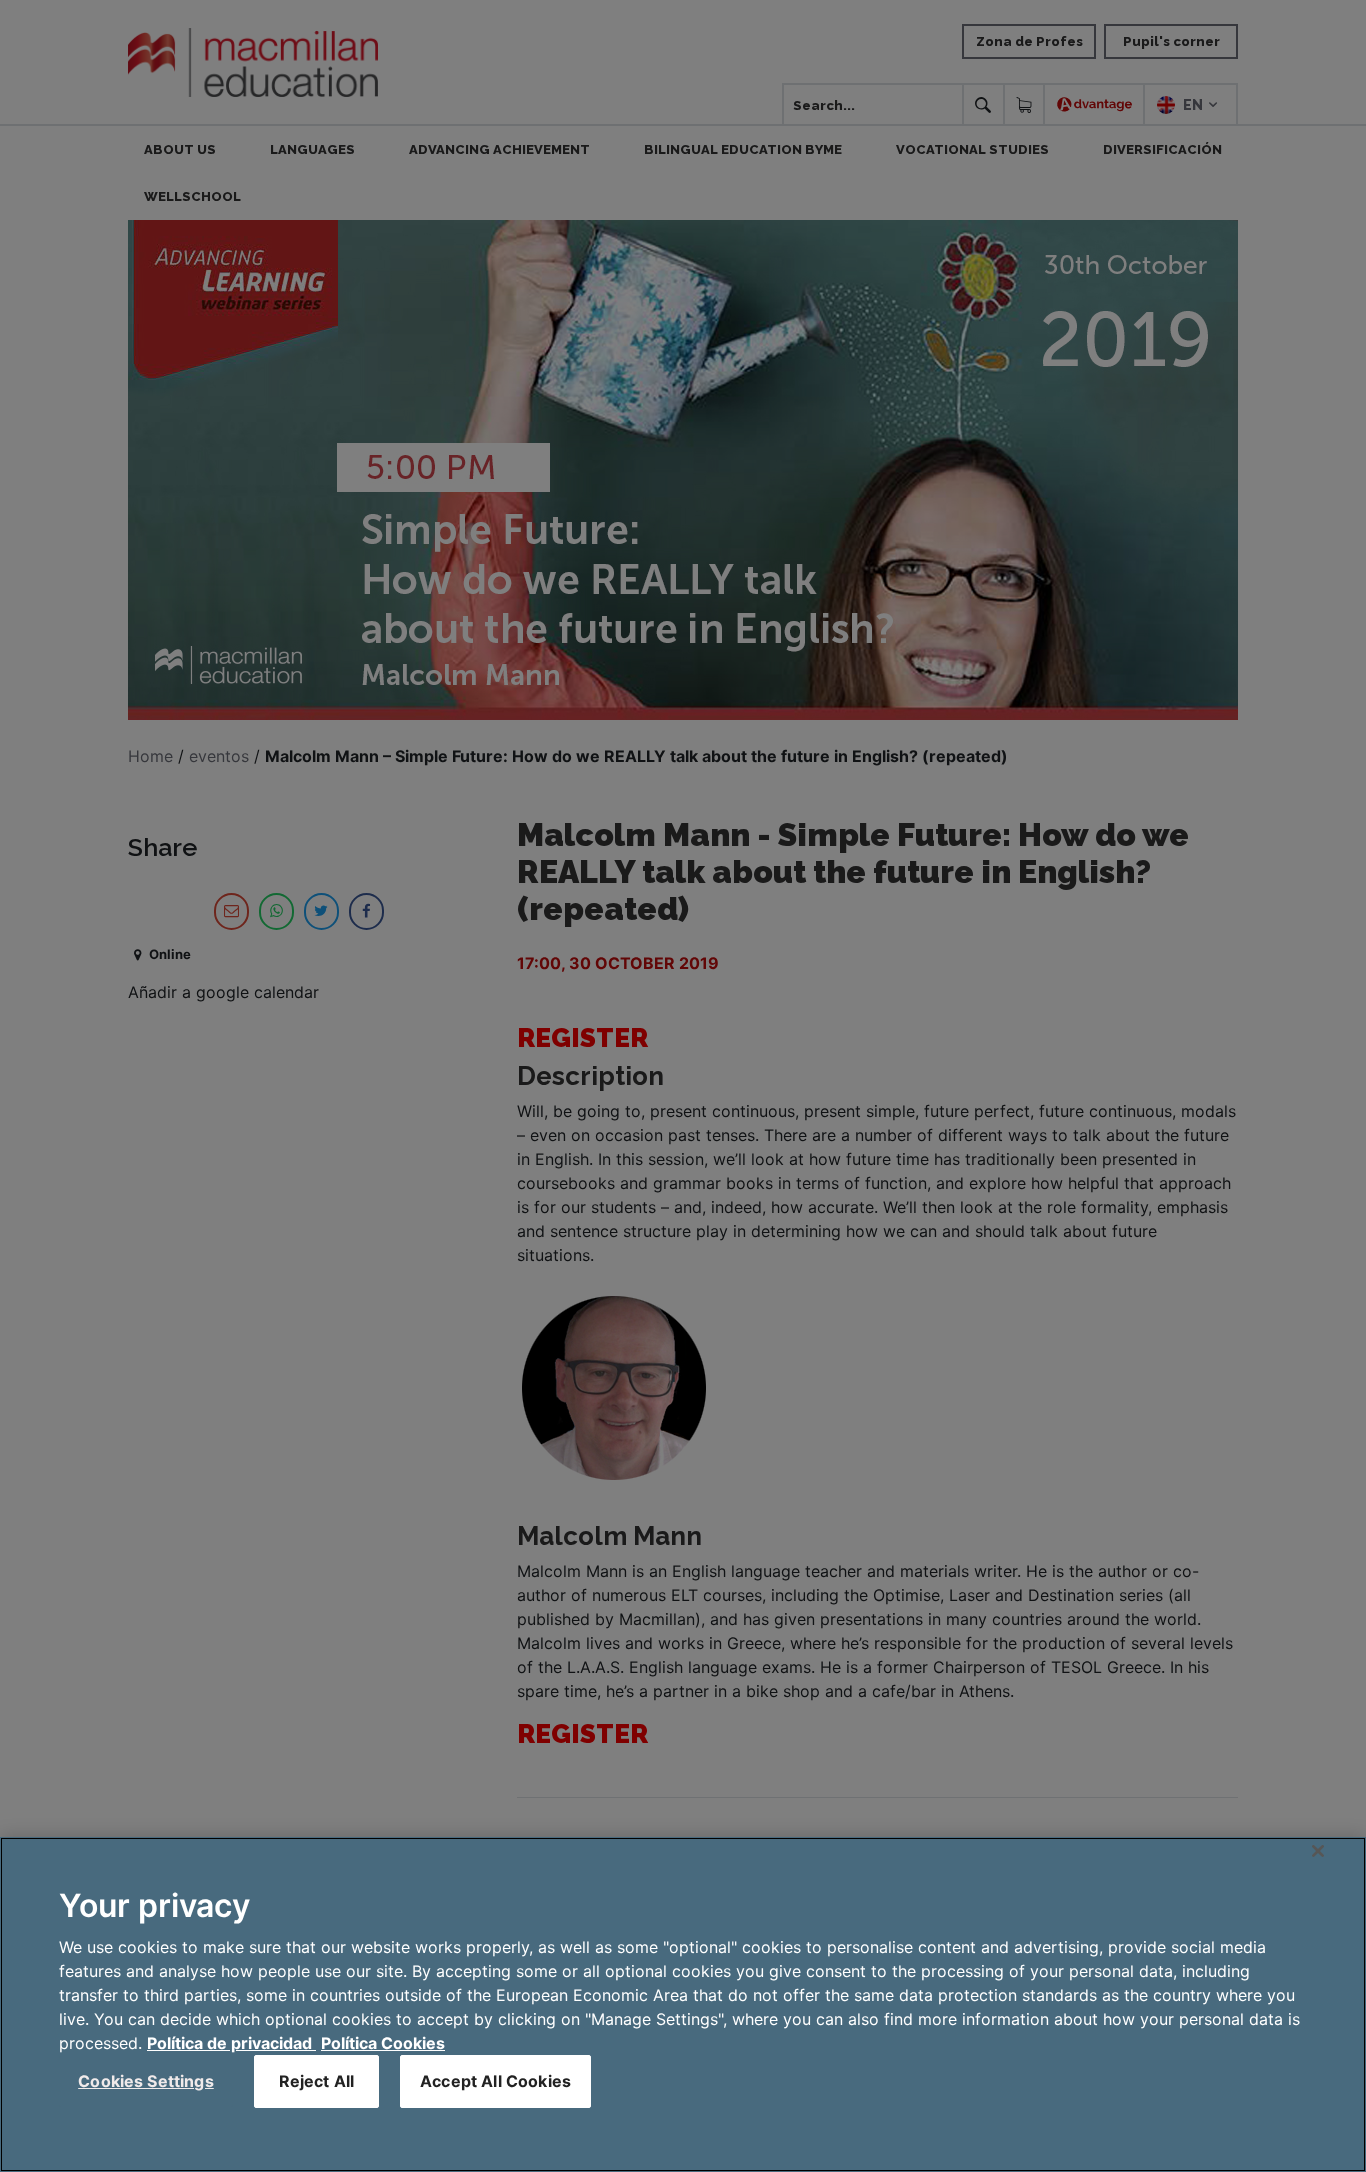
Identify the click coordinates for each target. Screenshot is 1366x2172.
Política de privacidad (231, 2043)
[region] (683, 2004)
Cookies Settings (146, 2081)
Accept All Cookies (495, 2081)
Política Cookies (383, 2043)
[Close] (1318, 1851)
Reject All (317, 2081)
